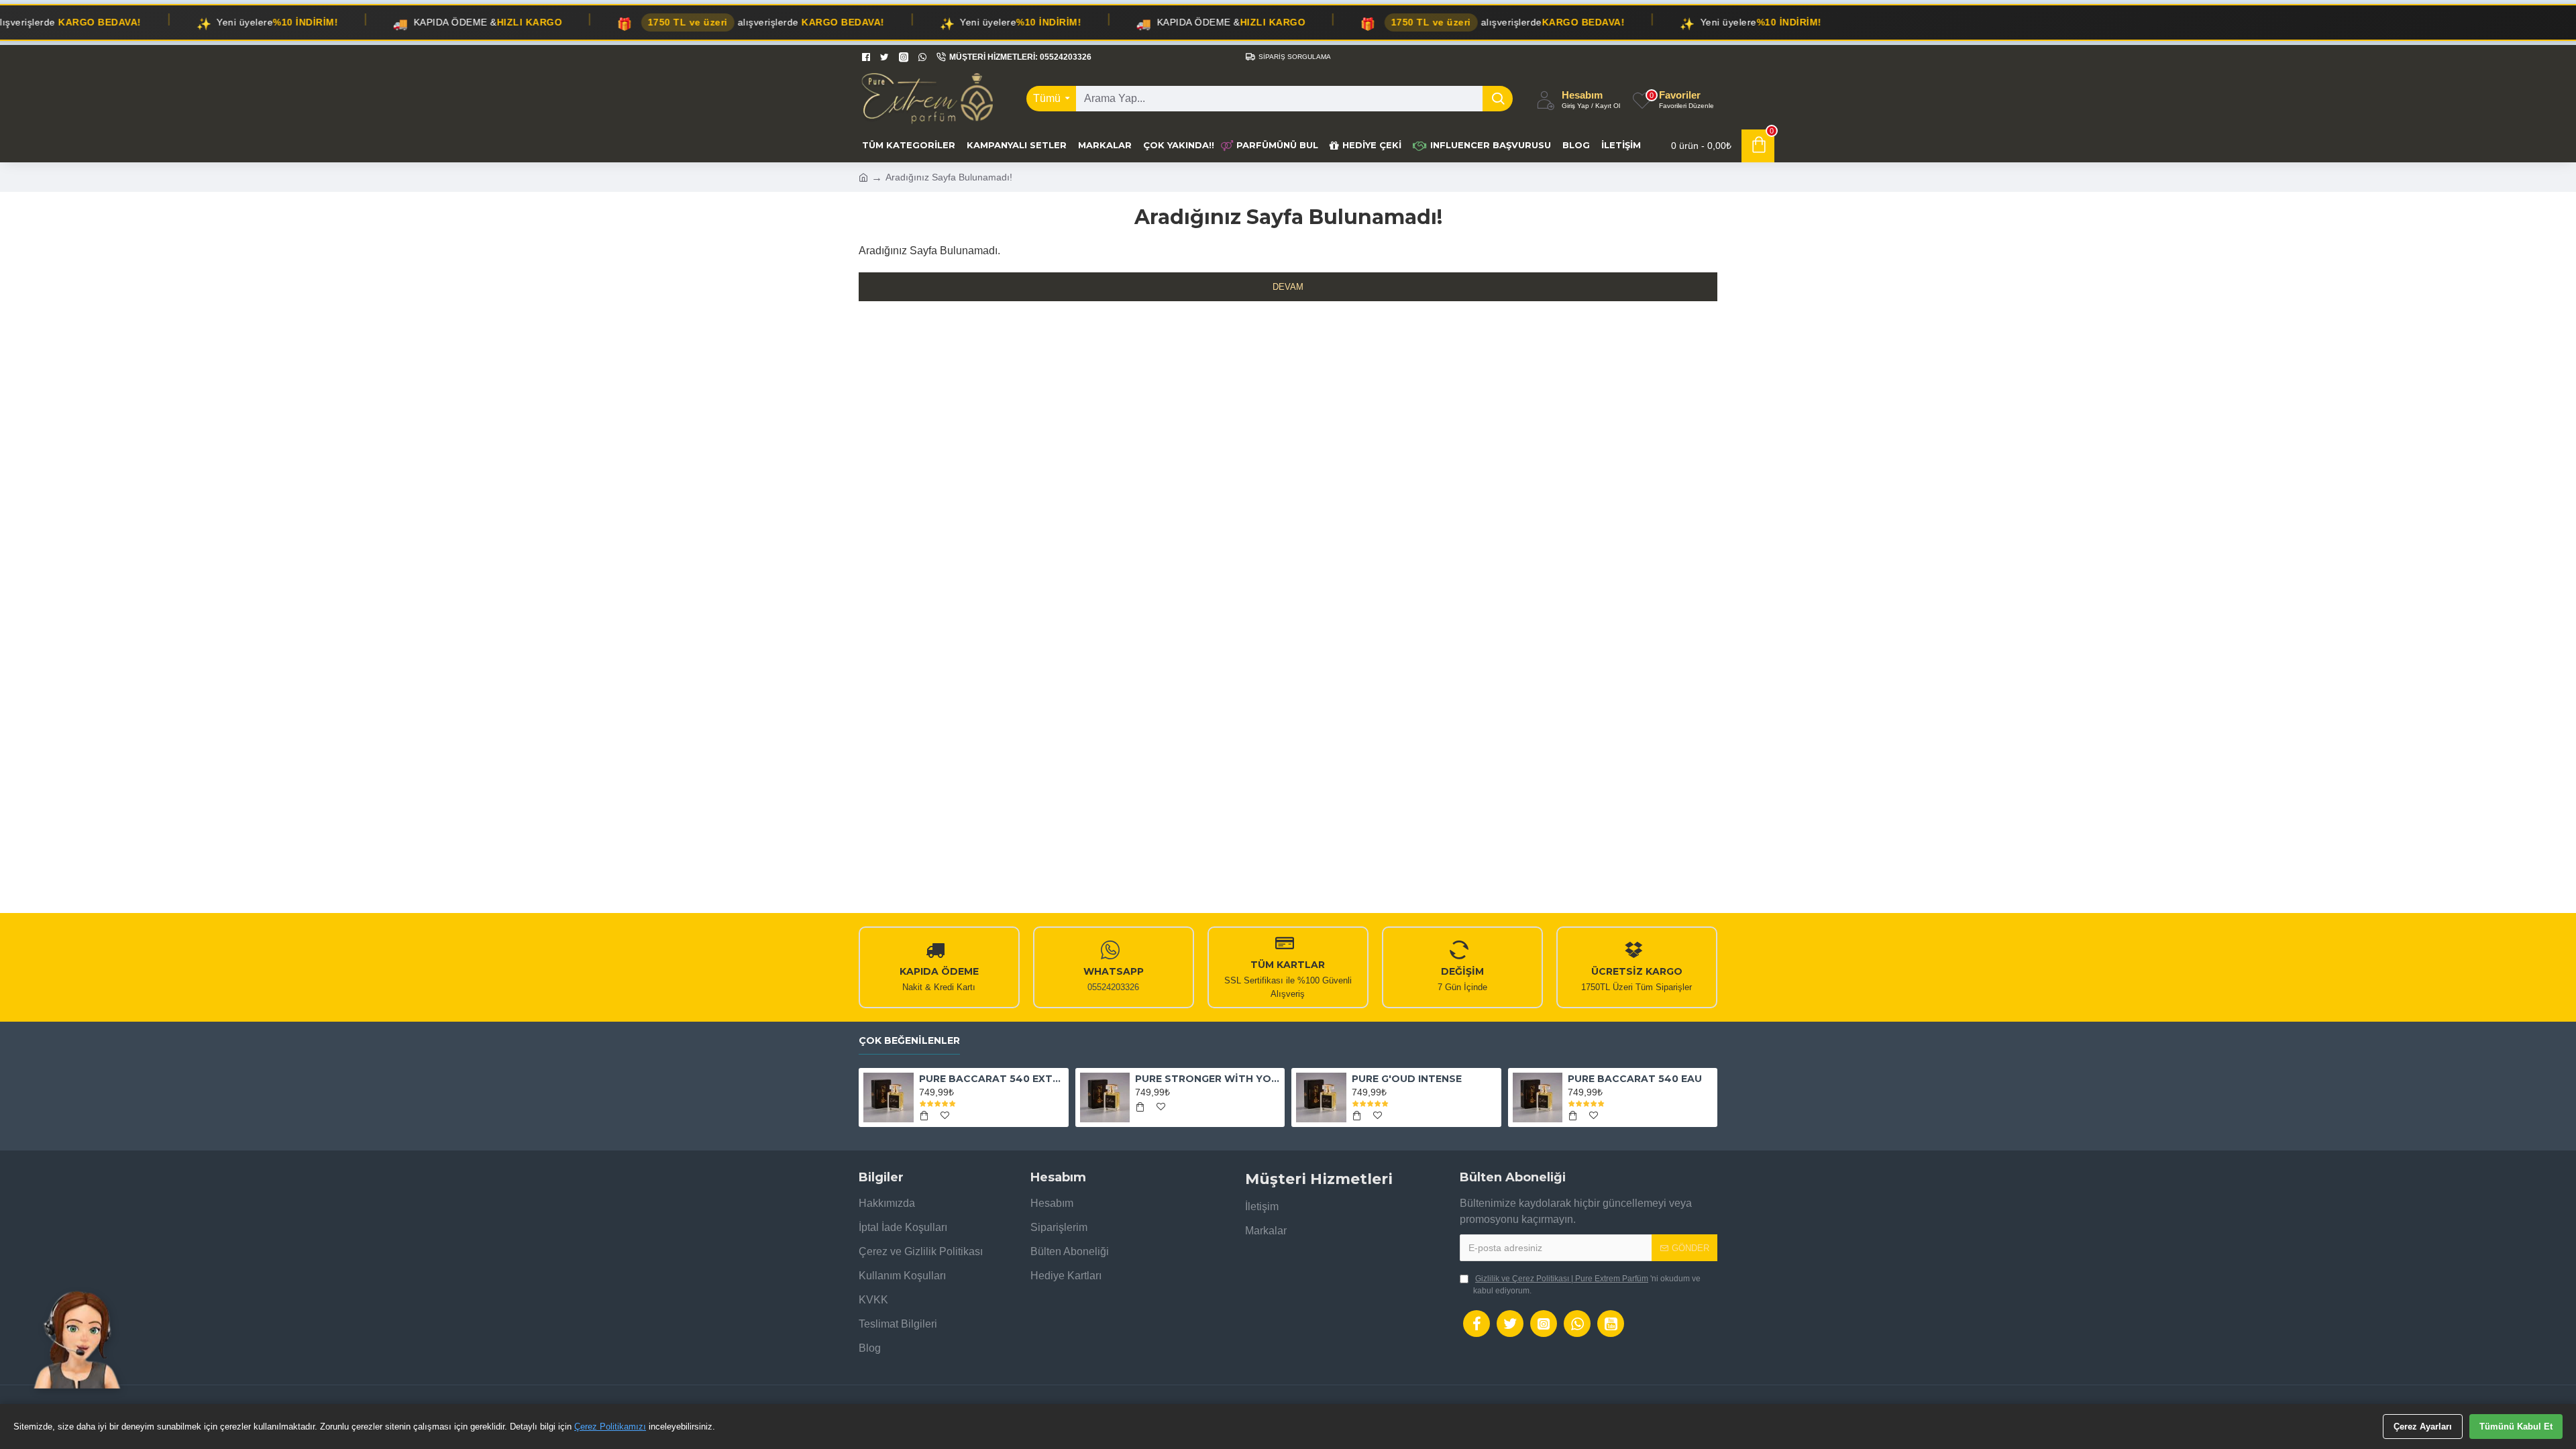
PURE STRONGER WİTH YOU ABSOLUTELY (1207, 1079)
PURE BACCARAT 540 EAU (1635, 1079)
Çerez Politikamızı (610, 1427)
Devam (1288, 287)
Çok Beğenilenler (909, 1041)
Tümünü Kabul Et (2516, 1427)
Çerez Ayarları (2423, 1427)
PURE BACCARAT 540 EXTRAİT (991, 1079)
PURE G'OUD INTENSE (1407, 1079)
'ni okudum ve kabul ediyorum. (1587, 1285)
